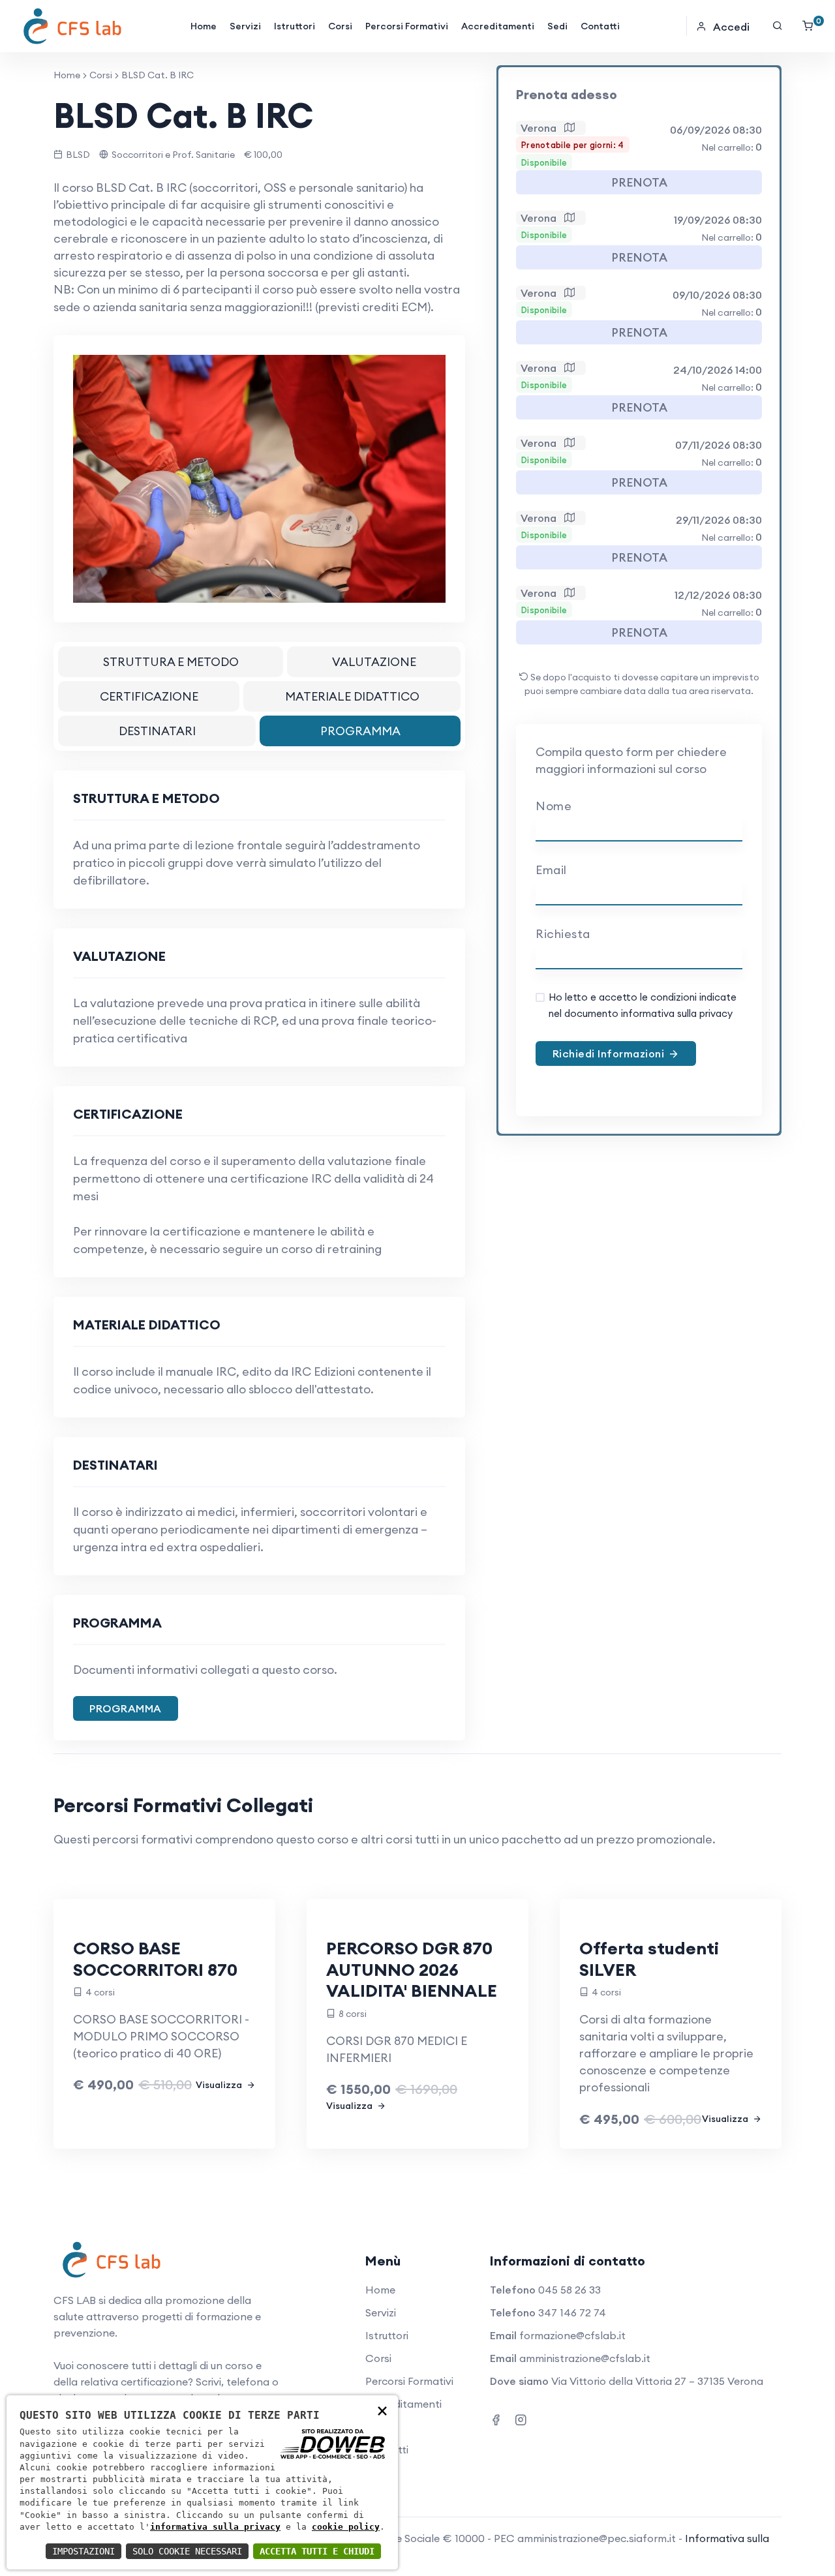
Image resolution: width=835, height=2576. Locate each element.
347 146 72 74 (572, 2312)
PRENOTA (639, 182)
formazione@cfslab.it (572, 2335)
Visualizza (220, 2085)
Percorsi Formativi (407, 26)
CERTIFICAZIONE (149, 696)
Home (204, 26)
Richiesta (563, 934)
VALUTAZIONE (374, 662)
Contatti (600, 26)
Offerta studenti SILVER (649, 1959)
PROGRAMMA (360, 731)
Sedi (557, 26)
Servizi (245, 26)
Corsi (340, 26)
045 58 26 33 (569, 2290)
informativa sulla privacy (215, 2527)
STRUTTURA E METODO (171, 662)
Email (551, 870)
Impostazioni (83, 2551)
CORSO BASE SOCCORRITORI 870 (155, 1959)
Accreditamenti (498, 26)
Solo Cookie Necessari (187, 2551)
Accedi (731, 27)
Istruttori (295, 26)
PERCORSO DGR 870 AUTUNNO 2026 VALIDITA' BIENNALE (412, 1969)
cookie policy (346, 2527)
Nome (554, 806)
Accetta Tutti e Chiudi (317, 2551)
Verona (542, 128)
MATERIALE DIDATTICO (352, 696)
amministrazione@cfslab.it (585, 2358)
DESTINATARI (157, 731)
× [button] (382, 2410)
